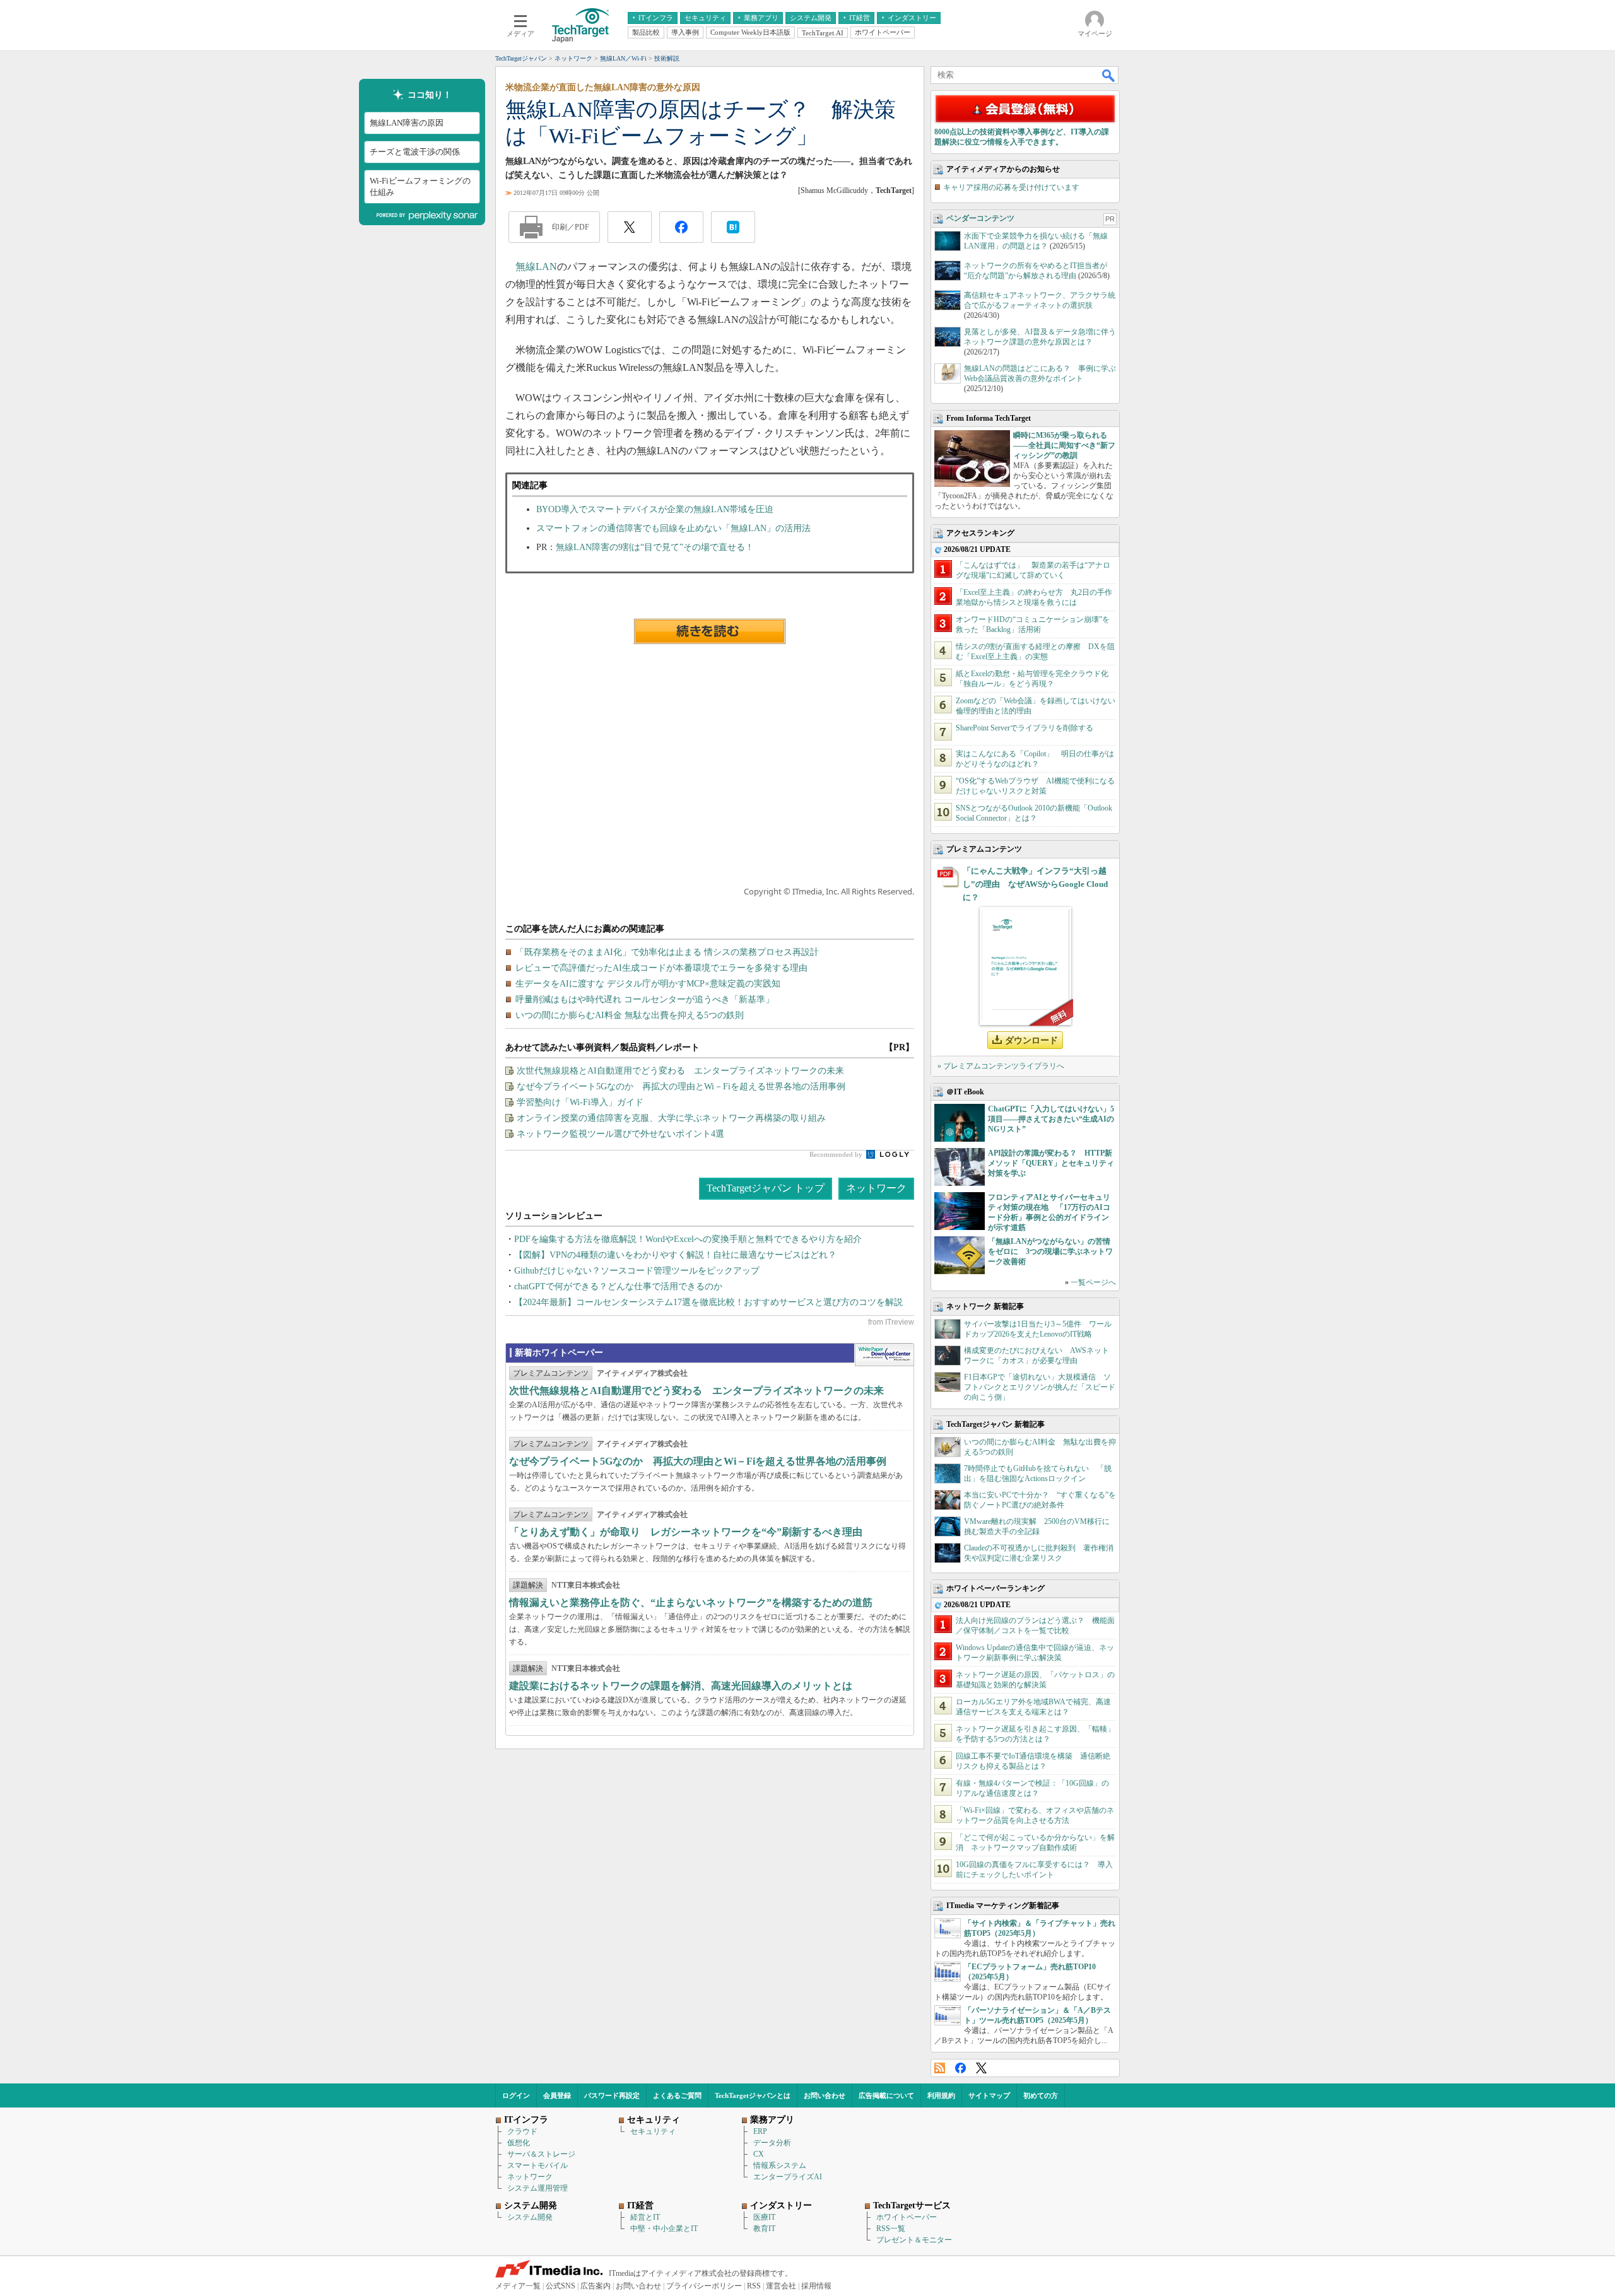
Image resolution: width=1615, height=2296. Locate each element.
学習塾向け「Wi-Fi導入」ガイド (580, 1102)
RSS (940, 2068)
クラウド (522, 2131)
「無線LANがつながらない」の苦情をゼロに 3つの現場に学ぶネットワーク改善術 (1050, 1251)
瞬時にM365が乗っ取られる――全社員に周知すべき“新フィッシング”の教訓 (1064, 445)
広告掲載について (886, 2095)
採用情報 (816, 2286)
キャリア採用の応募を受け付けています (1011, 187)
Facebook (960, 2068)
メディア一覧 (518, 2286)
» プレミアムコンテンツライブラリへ (1001, 1066)
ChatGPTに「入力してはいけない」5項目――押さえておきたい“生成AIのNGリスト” (1051, 1119)
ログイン (516, 2095)
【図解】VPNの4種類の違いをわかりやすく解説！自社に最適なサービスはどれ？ (675, 1255)
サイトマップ (989, 2095)
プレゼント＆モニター (914, 2240)
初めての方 (1041, 2095)
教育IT (764, 2229)
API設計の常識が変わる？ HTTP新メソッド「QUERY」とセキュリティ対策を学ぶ (1051, 1163)
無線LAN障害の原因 (407, 123)
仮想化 (519, 2143)
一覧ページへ (1093, 1282)
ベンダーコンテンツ (980, 218)
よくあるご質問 (677, 2095)
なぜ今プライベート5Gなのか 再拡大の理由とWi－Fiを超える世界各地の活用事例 (681, 1086)
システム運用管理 (537, 2188)
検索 (1109, 75)
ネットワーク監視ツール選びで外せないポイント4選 (620, 1134)
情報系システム (780, 2165)
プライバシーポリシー (704, 2286)
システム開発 (530, 2217)
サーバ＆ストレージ (541, 2154)
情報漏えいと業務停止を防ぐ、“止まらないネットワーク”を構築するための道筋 (691, 1602)
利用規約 (941, 2095)
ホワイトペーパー (907, 2217)
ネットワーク (876, 1188)
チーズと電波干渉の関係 (415, 152)
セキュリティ (653, 2131)
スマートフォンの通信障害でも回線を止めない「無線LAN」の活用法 (673, 528)
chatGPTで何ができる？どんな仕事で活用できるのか (618, 1286)
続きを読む (710, 631)
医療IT (764, 2217)
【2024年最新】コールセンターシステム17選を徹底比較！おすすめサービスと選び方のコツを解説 (708, 1302)
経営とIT (645, 2217)
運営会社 (781, 2286)
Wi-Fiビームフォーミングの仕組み (420, 186)
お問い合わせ (825, 2095)
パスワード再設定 (612, 2095)
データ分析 (772, 2143)
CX (759, 2154)
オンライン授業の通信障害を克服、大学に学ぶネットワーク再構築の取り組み (671, 1118)
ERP (760, 2131)
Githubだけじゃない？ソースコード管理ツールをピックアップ (637, 1271)
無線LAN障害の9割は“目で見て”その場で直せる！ (655, 547)
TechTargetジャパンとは (753, 2095)
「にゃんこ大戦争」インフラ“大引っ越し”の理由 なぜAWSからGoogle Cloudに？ (1035, 884)
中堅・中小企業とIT (664, 2229)
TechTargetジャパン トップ (766, 1188)
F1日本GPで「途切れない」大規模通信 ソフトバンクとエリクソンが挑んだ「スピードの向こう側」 (1040, 1387)
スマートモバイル (537, 2165)
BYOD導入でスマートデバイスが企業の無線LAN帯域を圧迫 (655, 509)
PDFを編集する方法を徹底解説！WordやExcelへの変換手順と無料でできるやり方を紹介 (688, 1239)
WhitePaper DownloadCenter (884, 1355)
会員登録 (557, 2095)
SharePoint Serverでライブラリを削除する (1025, 728)
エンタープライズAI (788, 2177)
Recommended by (837, 1154)
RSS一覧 (891, 2229)
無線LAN (536, 266)
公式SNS (561, 2286)
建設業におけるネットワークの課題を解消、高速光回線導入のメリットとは (681, 1686)
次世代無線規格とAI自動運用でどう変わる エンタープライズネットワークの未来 (680, 1071)
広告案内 (596, 2286)
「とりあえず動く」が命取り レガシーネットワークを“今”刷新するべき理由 (686, 1532)
